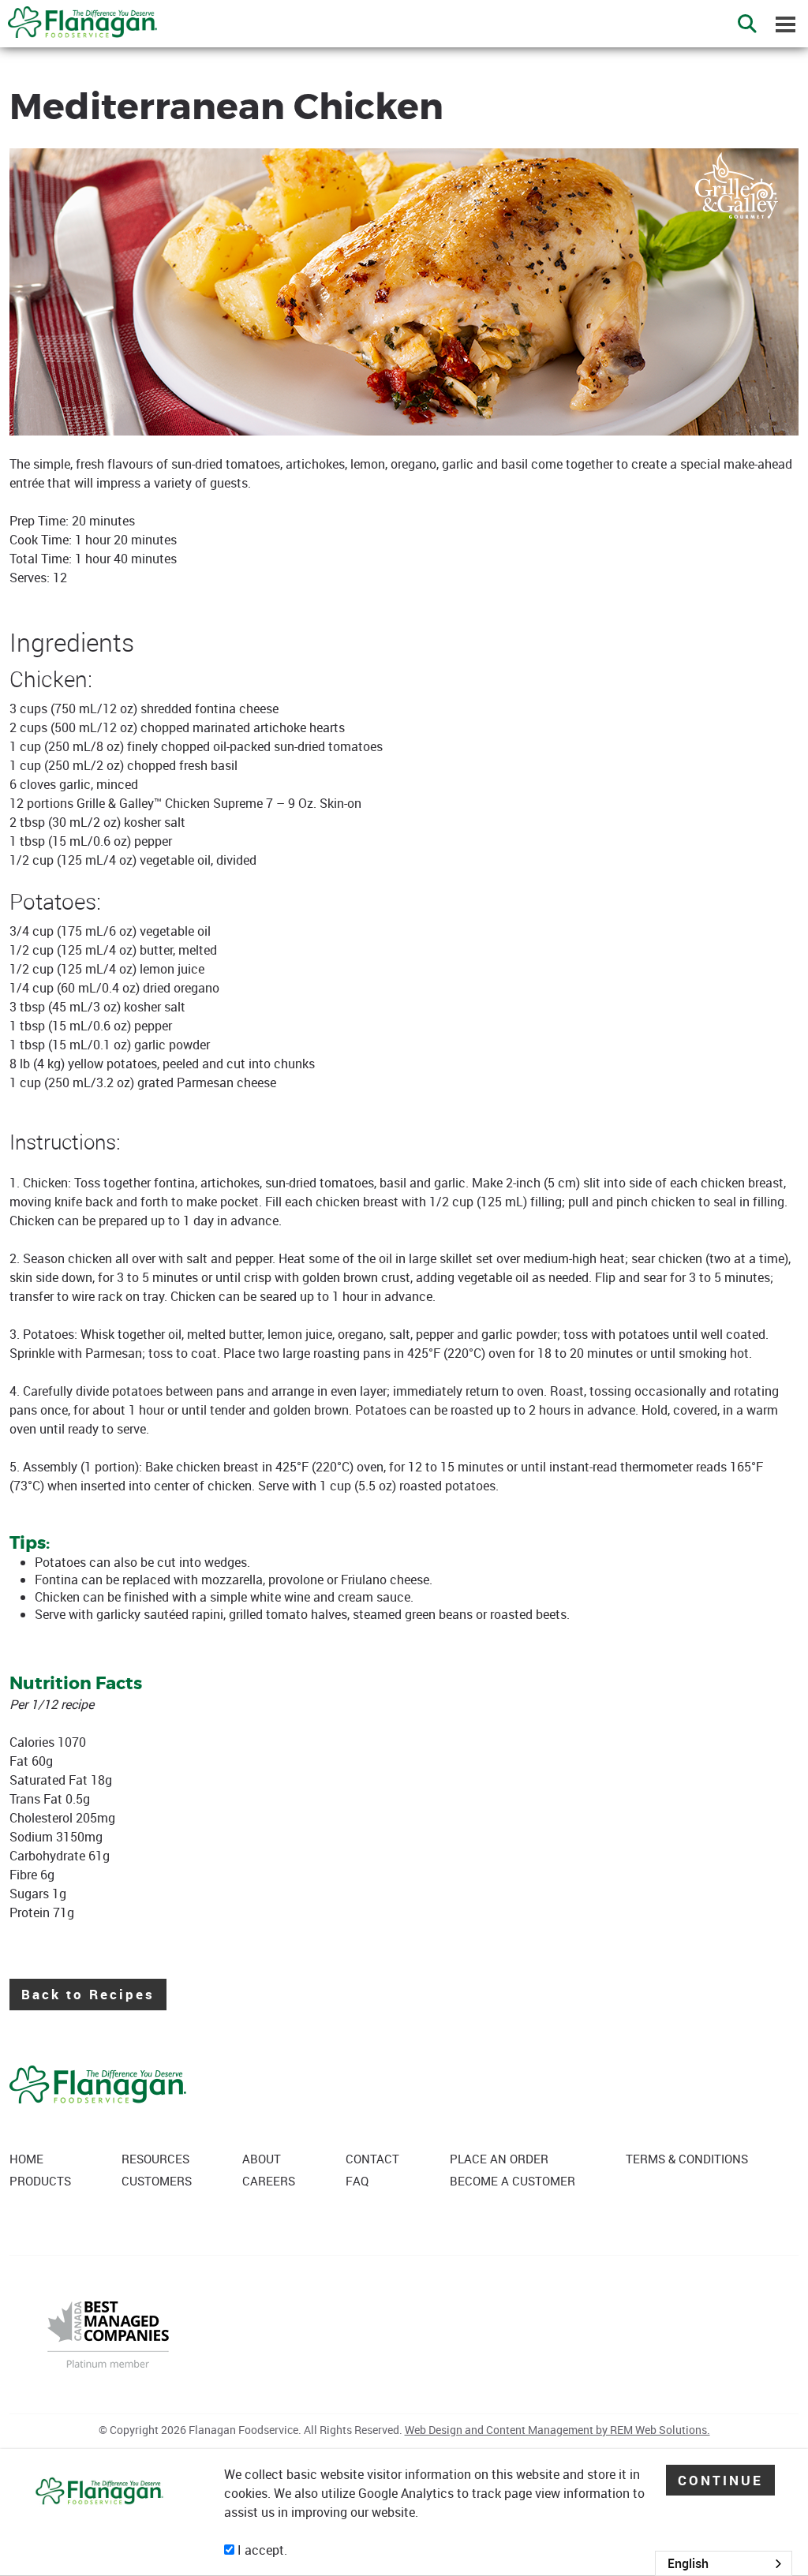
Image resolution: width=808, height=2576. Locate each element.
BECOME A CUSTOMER (512, 2181)
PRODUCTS (40, 2181)
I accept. (261, 2550)
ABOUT (262, 2159)
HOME (26, 2159)
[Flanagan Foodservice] (79, 17)
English (688, 2563)
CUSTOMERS (157, 2181)
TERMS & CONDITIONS (687, 2159)
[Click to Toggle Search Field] (747, 24)
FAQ (357, 2181)
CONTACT (372, 2159)
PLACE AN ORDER (499, 2159)
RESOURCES (155, 2159)
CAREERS (269, 2181)
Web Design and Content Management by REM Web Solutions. (557, 2430)
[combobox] (724, 2563)
